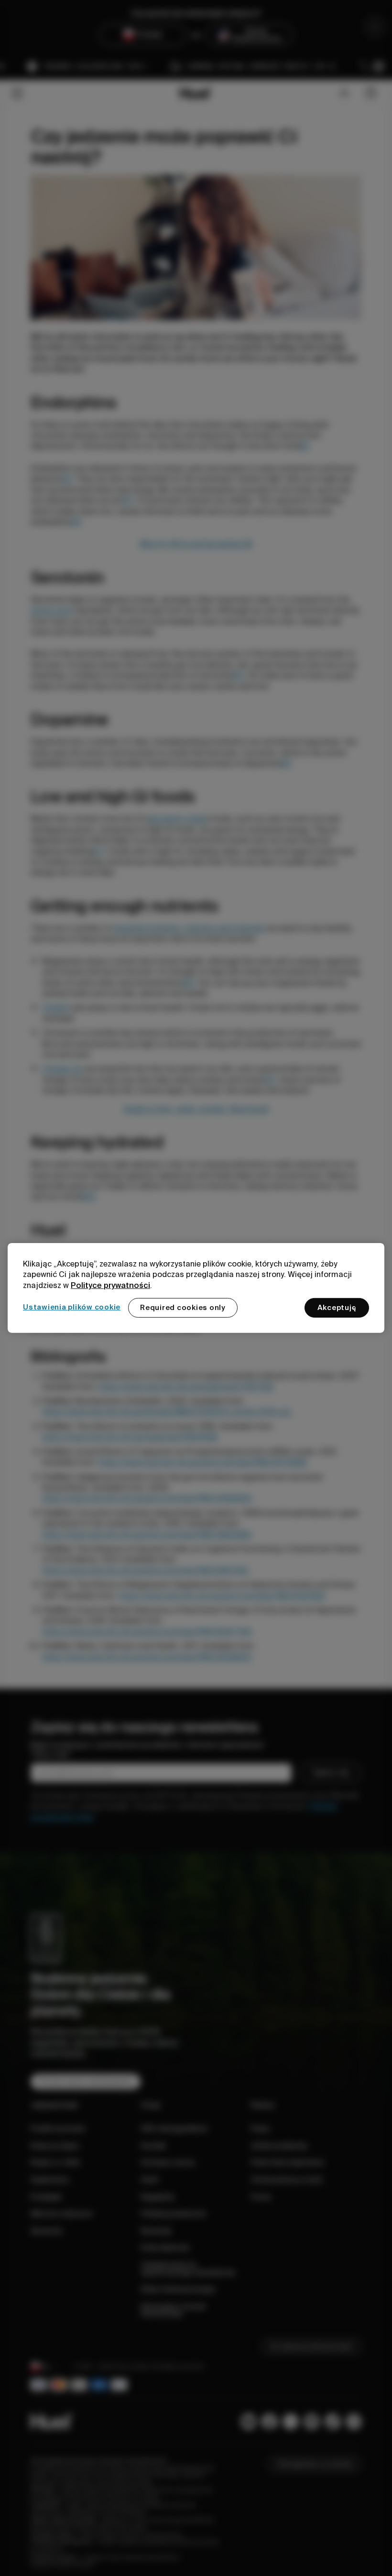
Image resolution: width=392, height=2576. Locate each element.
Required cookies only (183, 1308)
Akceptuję (337, 1308)
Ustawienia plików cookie (72, 1307)
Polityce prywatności (110, 1285)
